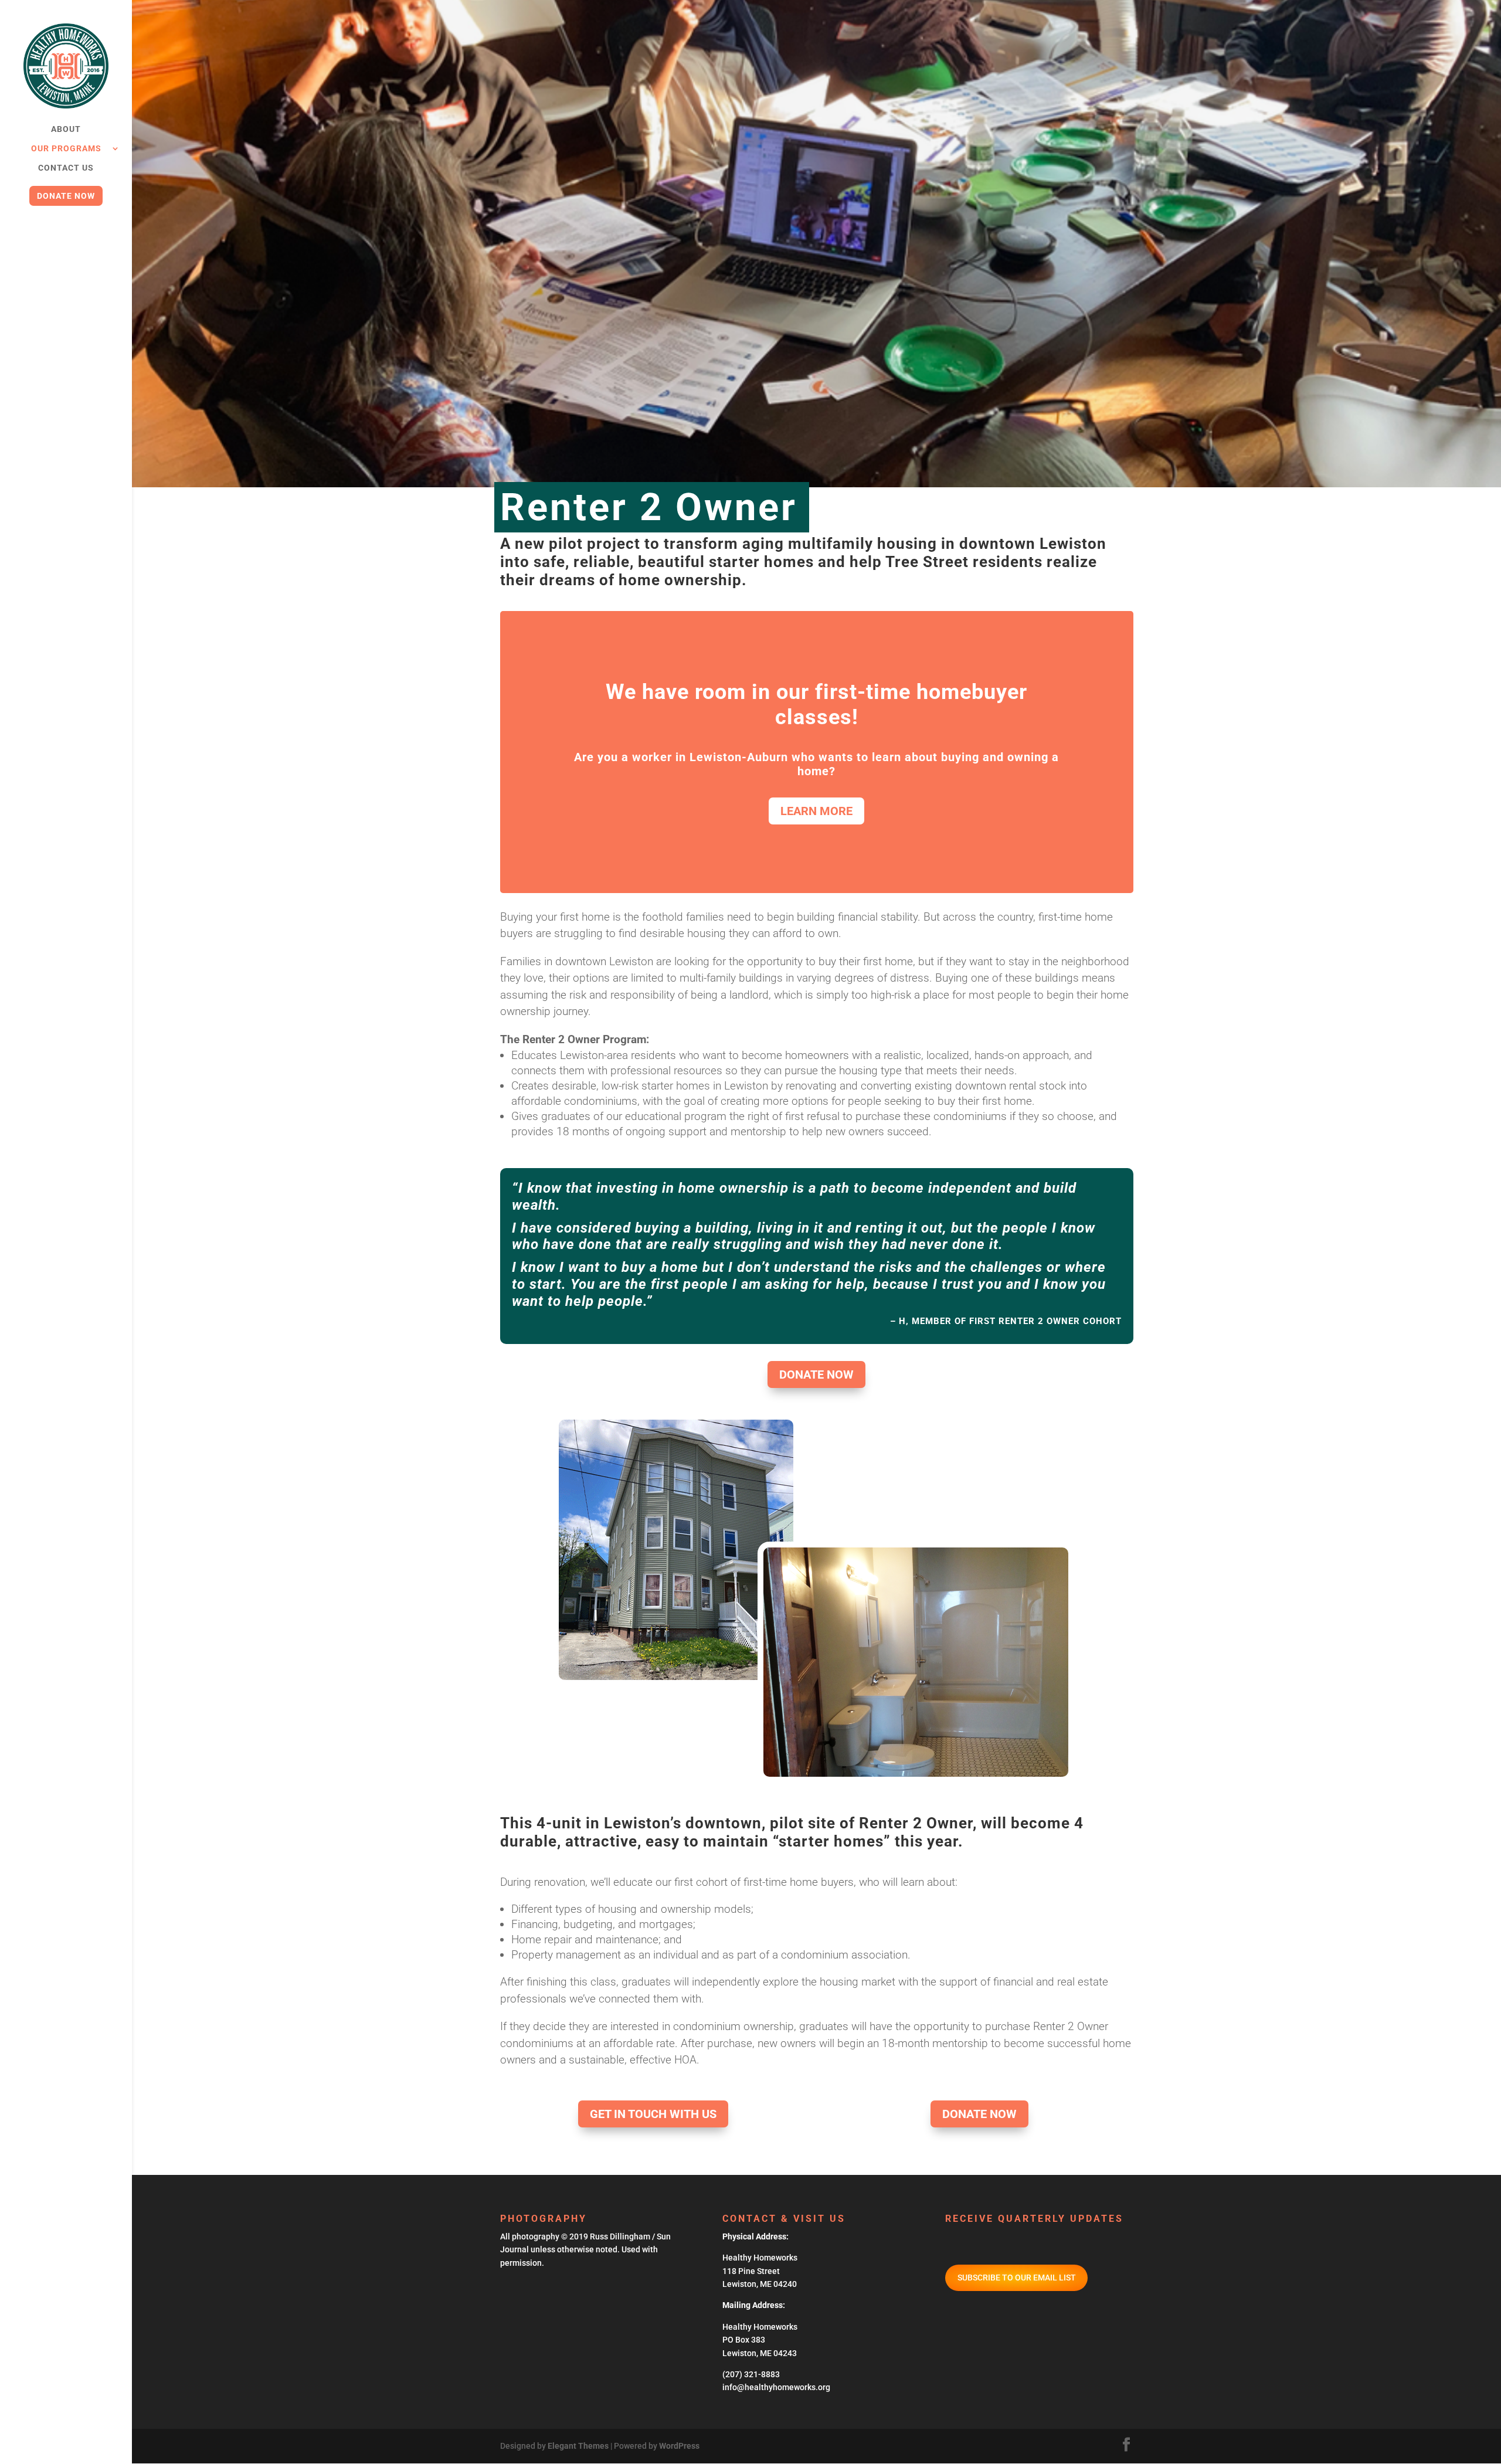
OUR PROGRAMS (66, 149)
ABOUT (66, 129)
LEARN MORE (816, 811)
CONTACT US (66, 168)
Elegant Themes (578, 2446)
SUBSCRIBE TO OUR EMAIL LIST (1017, 2278)
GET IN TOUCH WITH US (653, 2114)
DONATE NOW (816, 1374)
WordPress (679, 2446)
